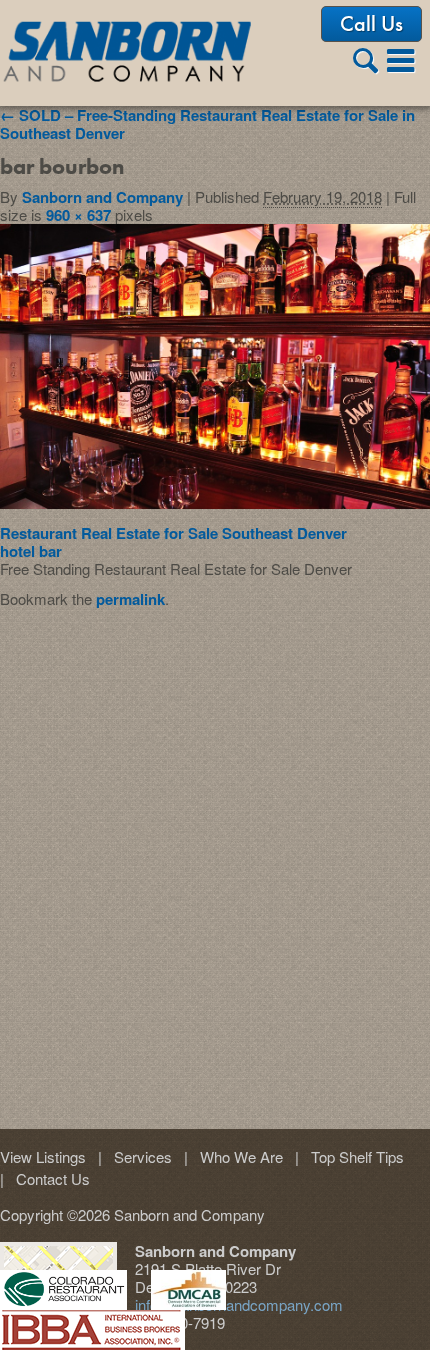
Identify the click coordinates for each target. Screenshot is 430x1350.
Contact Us (45, 1179)
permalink (130, 599)
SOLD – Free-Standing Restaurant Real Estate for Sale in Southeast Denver (207, 124)
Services (135, 1157)
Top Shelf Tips (349, 1157)
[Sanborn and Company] (129, 55)
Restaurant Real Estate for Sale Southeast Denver (173, 533)
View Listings (43, 1157)
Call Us (371, 23)
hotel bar (31, 551)
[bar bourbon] (215, 503)
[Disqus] (215, 858)
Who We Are (233, 1157)
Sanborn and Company (102, 197)
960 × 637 (78, 215)
